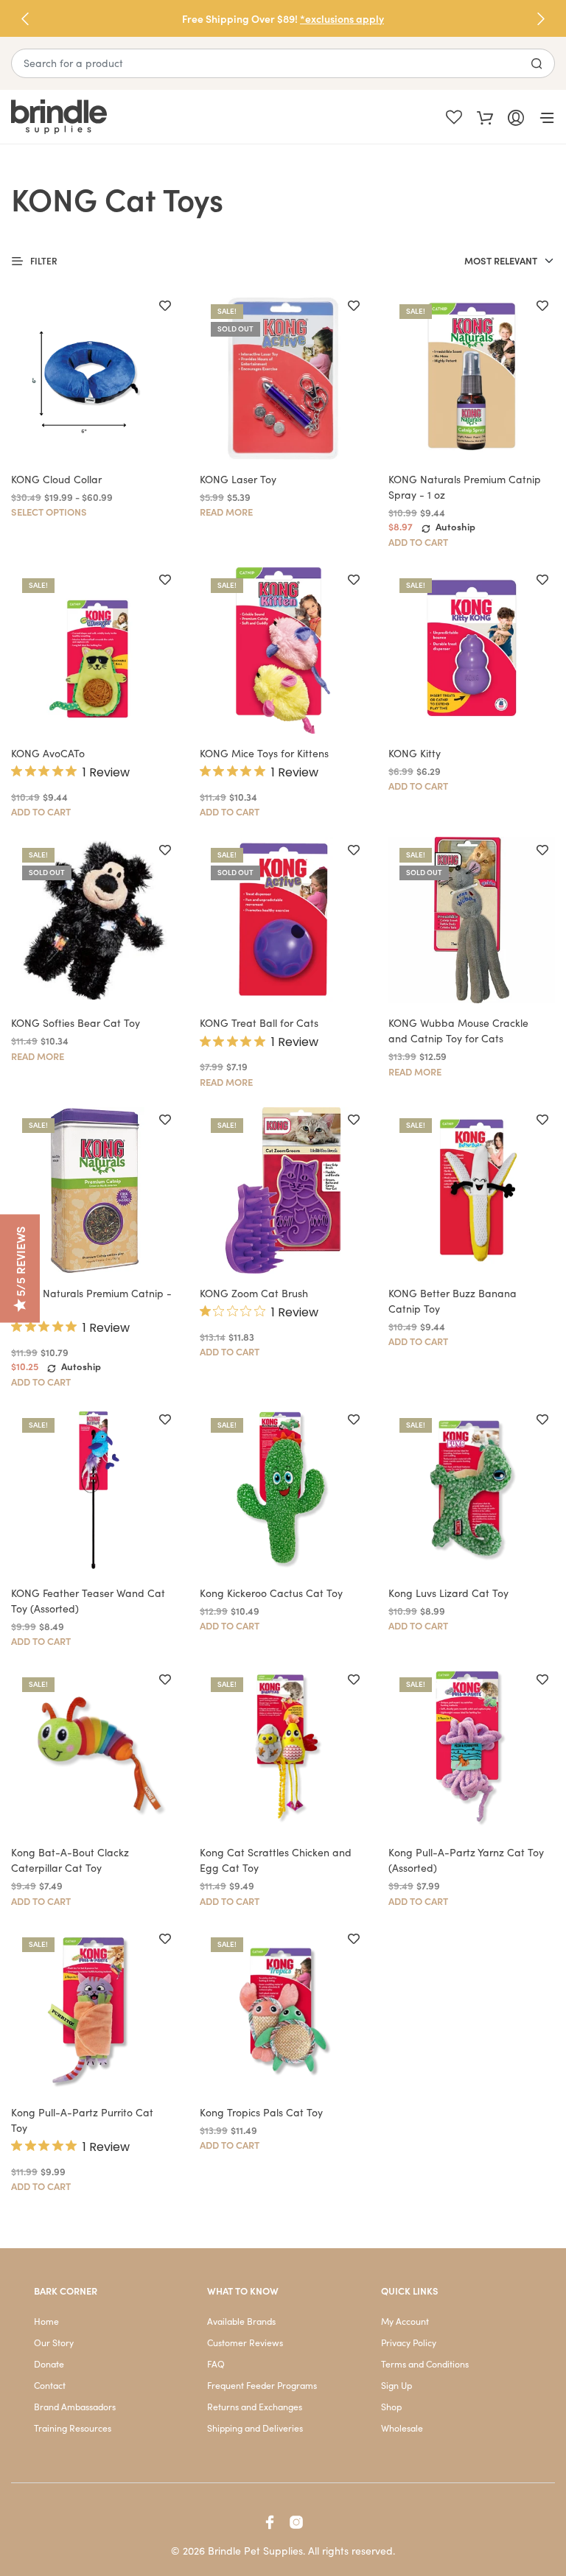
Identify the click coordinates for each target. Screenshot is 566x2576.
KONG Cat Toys (117, 198)
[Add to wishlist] (165, 306)
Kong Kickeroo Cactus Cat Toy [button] (271, 1593)
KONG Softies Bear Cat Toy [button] (76, 1023)
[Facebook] (270, 2522)
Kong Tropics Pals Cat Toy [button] (261, 2112)
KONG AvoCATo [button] (48, 753)
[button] (541, 18)
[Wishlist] (454, 117)
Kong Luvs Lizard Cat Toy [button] (448, 1593)
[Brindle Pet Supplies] (147, 117)
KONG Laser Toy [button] (238, 479)
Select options (49, 512)
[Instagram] (296, 2522)
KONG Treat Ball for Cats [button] (259, 1023)
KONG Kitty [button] (415, 753)
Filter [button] (44, 260)
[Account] (516, 116)
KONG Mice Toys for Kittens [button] (264, 753)
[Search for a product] (537, 63)
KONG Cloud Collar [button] (56, 479)
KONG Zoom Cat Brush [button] (254, 1293)
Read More (226, 512)
